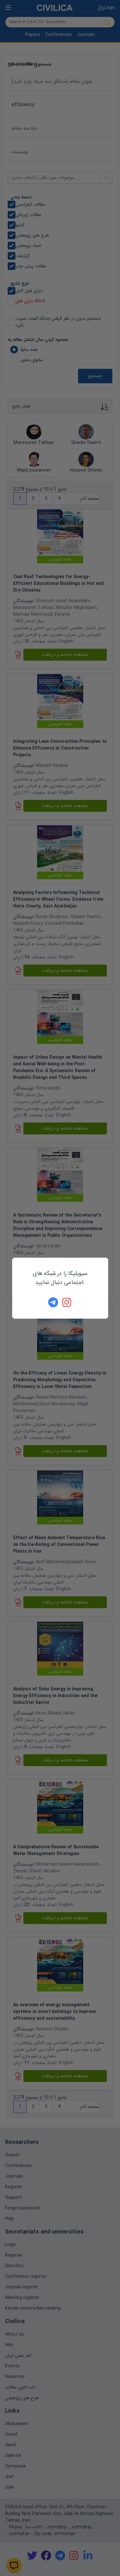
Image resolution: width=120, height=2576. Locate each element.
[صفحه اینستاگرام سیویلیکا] (67, 1302)
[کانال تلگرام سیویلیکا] (53, 1302)
